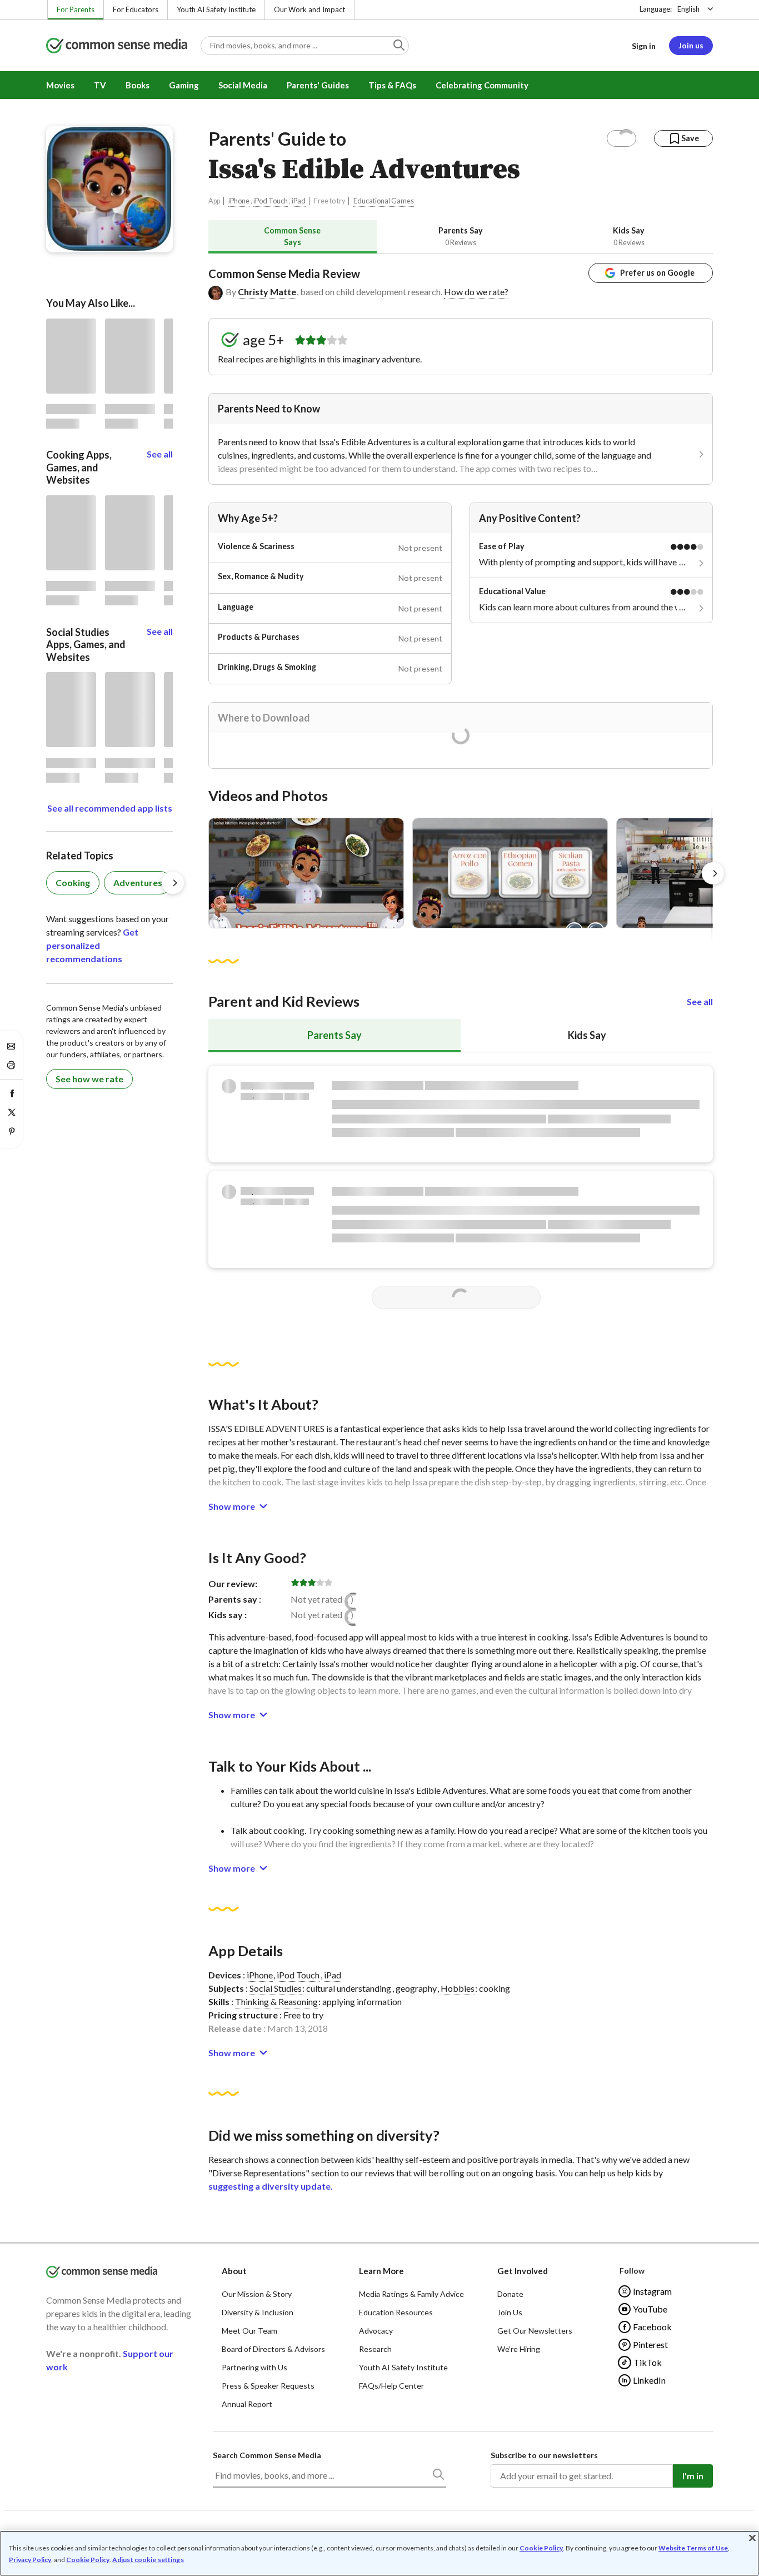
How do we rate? (476, 292)
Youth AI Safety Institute (216, 9)
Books (138, 85)
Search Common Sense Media (267, 2455)
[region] (379, 2553)
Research (375, 2349)
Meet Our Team (249, 2331)
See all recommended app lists (110, 808)
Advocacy (376, 2331)
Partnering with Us (254, 2367)
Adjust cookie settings (148, 2560)
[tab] (293, 237)
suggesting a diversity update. (271, 2186)
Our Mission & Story (257, 2294)
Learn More (381, 2271)
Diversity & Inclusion (258, 2312)
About (234, 2271)
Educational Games (384, 201)
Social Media (243, 85)
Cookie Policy (541, 2548)
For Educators (136, 9)
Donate (510, 2294)
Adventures (138, 882)
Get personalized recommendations (92, 945)
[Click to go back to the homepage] (117, 46)
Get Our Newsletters (535, 2331)
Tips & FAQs (392, 85)
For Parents (76, 9)
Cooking (73, 882)
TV (100, 85)
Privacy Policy (30, 2560)
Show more (232, 1506)
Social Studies (276, 1988)
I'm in (693, 2476)
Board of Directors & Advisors (273, 2349)
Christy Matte (267, 292)
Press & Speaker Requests (268, 2386)
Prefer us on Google (657, 273)
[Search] (438, 2476)
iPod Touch (271, 201)
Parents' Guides (318, 85)
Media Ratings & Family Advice (411, 2294)
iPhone (239, 201)
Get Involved (523, 2271)
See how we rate (89, 1079)
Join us (691, 45)
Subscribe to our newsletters (544, 2455)
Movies (60, 85)
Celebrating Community (482, 85)
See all (700, 1001)
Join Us (510, 2312)
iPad (299, 201)
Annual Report (247, 2404)
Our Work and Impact (309, 9)
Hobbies (458, 1988)
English (688, 9)
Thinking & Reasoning (276, 2001)
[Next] (713, 873)
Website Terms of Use (693, 2548)
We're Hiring (519, 2349)
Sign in (644, 46)
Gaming (184, 85)
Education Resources (396, 2312)
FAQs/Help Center (391, 2386)
